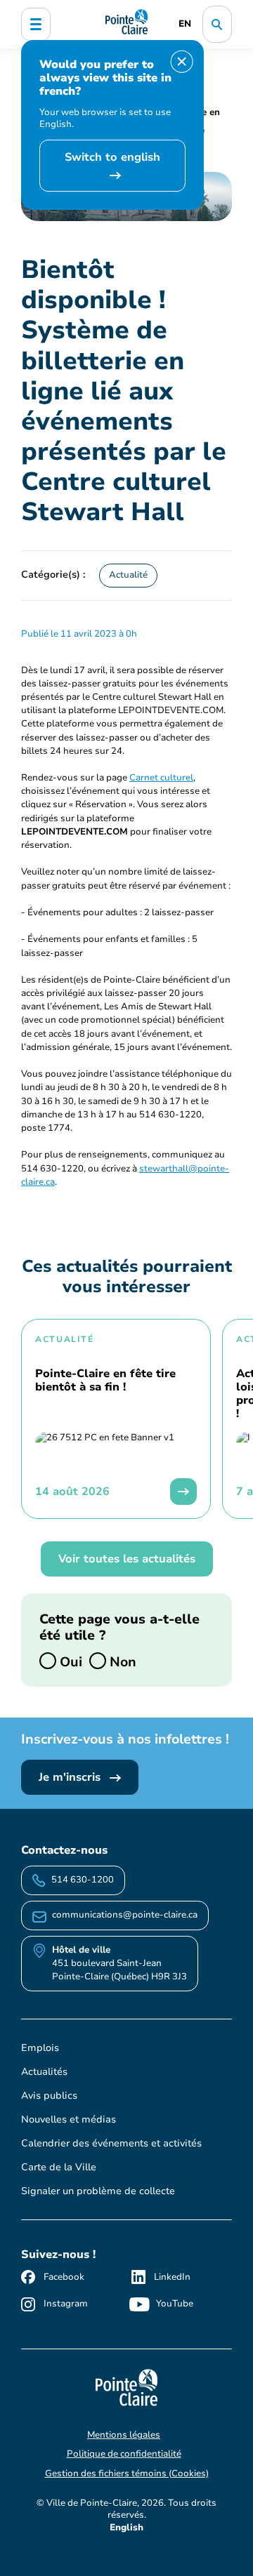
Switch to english (112, 157)
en (185, 24)
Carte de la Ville (59, 2167)
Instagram (66, 2304)
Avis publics (49, 2096)
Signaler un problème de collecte (98, 2191)
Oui (69, 1661)
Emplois (40, 2048)
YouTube (175, 2304)
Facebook (64, 2277)
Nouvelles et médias (69, 2119)
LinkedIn (172, 2277)
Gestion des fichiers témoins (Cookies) (127, 2474)
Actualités (44, 2072)
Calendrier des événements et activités (111, 2143)
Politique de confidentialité (124, 2454)
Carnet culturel (161, 778)
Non (121, 1661)
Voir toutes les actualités (127, 1559)
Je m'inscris (71, 1777)
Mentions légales (124, 2435)
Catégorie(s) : (53, 574)
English (126, 2528)
